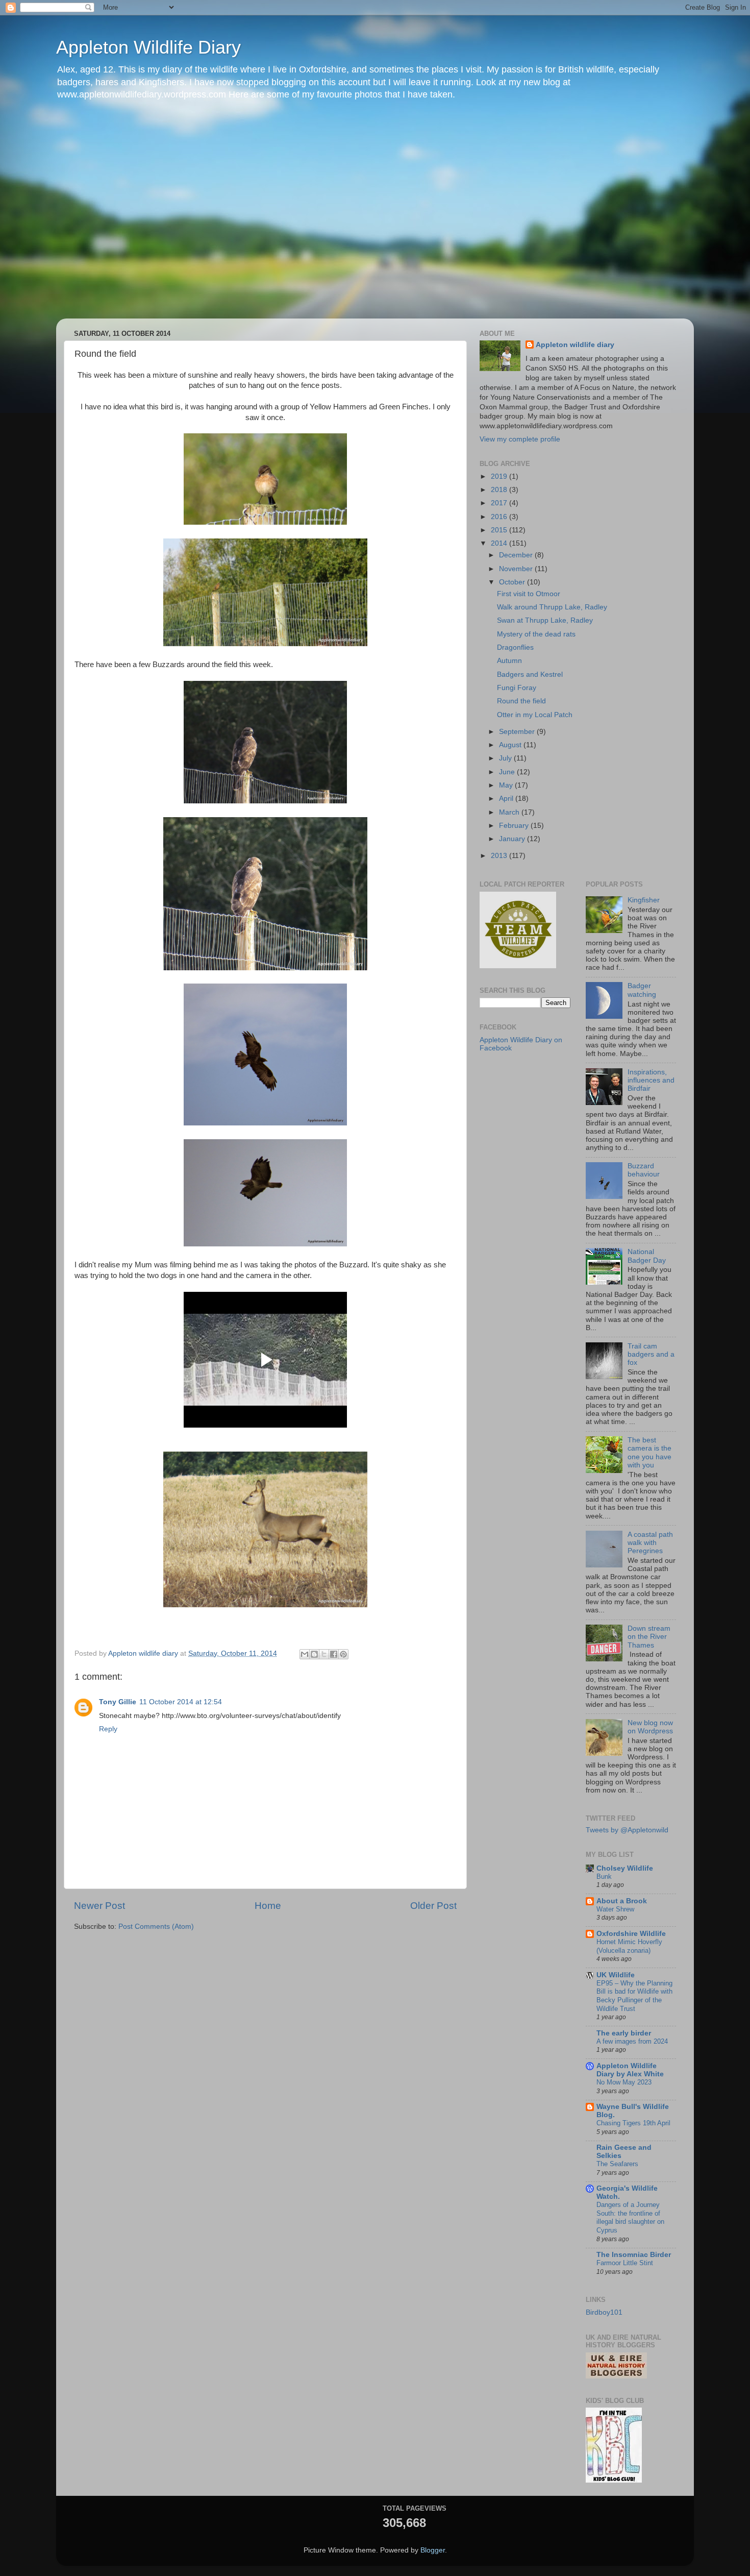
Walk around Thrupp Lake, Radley (552, 607)
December (517, 555)
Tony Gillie (118, 1702)
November (517, 569)
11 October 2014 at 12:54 (181, 1702)
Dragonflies (515, 647)
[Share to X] (324, 1654)
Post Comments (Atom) (156, 1927)
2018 (500, 490)
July (506, 758)
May (507, 785)
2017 (500, 503)
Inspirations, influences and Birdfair (651, 1080)
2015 (500, 530)
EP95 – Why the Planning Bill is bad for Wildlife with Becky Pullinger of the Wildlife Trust (634, 1996)
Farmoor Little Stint (625, 2263)
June (508, 772)
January (513, 839)
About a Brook (622, 1901)
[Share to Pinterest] (343, 1654)
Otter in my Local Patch (535, 715)
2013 (500, 856)
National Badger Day (647, 1256)
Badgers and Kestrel (530, 674)
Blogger (433, 2550)
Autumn (509, 661)
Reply (108, 1729)
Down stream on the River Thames (649, 1637)
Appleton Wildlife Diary (148, 47)
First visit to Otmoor (529, 594)
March (510, 812)
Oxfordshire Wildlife (631, 1934)
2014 (500, 543)
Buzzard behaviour (644, 1170)
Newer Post (99, 1906)
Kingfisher (644, 900)
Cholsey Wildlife (625, 1868)
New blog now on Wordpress (650, 1727)
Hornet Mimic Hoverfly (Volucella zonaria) (629, 1946)
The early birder (624, 2033)
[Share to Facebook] (334, 1654)
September (518, 732)
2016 (500, 517)
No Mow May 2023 (624, 2082)
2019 (500, 476)
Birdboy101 (604, 2312)
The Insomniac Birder (634, 2255)
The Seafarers (617, 2164)
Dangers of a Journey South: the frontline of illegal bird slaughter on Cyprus (630, 2217)
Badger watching (642, 990)
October (513, 582)
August (511, 745)
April (507, 799)
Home (268, 1906)
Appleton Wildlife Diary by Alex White (630, 2070)
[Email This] (305, 1654)
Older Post (433, 1906)
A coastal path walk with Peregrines (650, 1543)
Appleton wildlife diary (575, 345)
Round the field (521, 701)
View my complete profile (520, 439)
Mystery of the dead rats (536, 634)
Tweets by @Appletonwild (627, 1830)
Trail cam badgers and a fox (651, 1354)
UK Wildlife (616, 1975)
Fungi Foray (517, 688)
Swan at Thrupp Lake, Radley (545, 620)
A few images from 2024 (632, 2041)
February (515, 826)
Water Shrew (615, 1909)
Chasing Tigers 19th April (633, 2123)
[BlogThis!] (314, 1654)
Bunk (604, 1876)
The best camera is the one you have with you (649, 1453)
